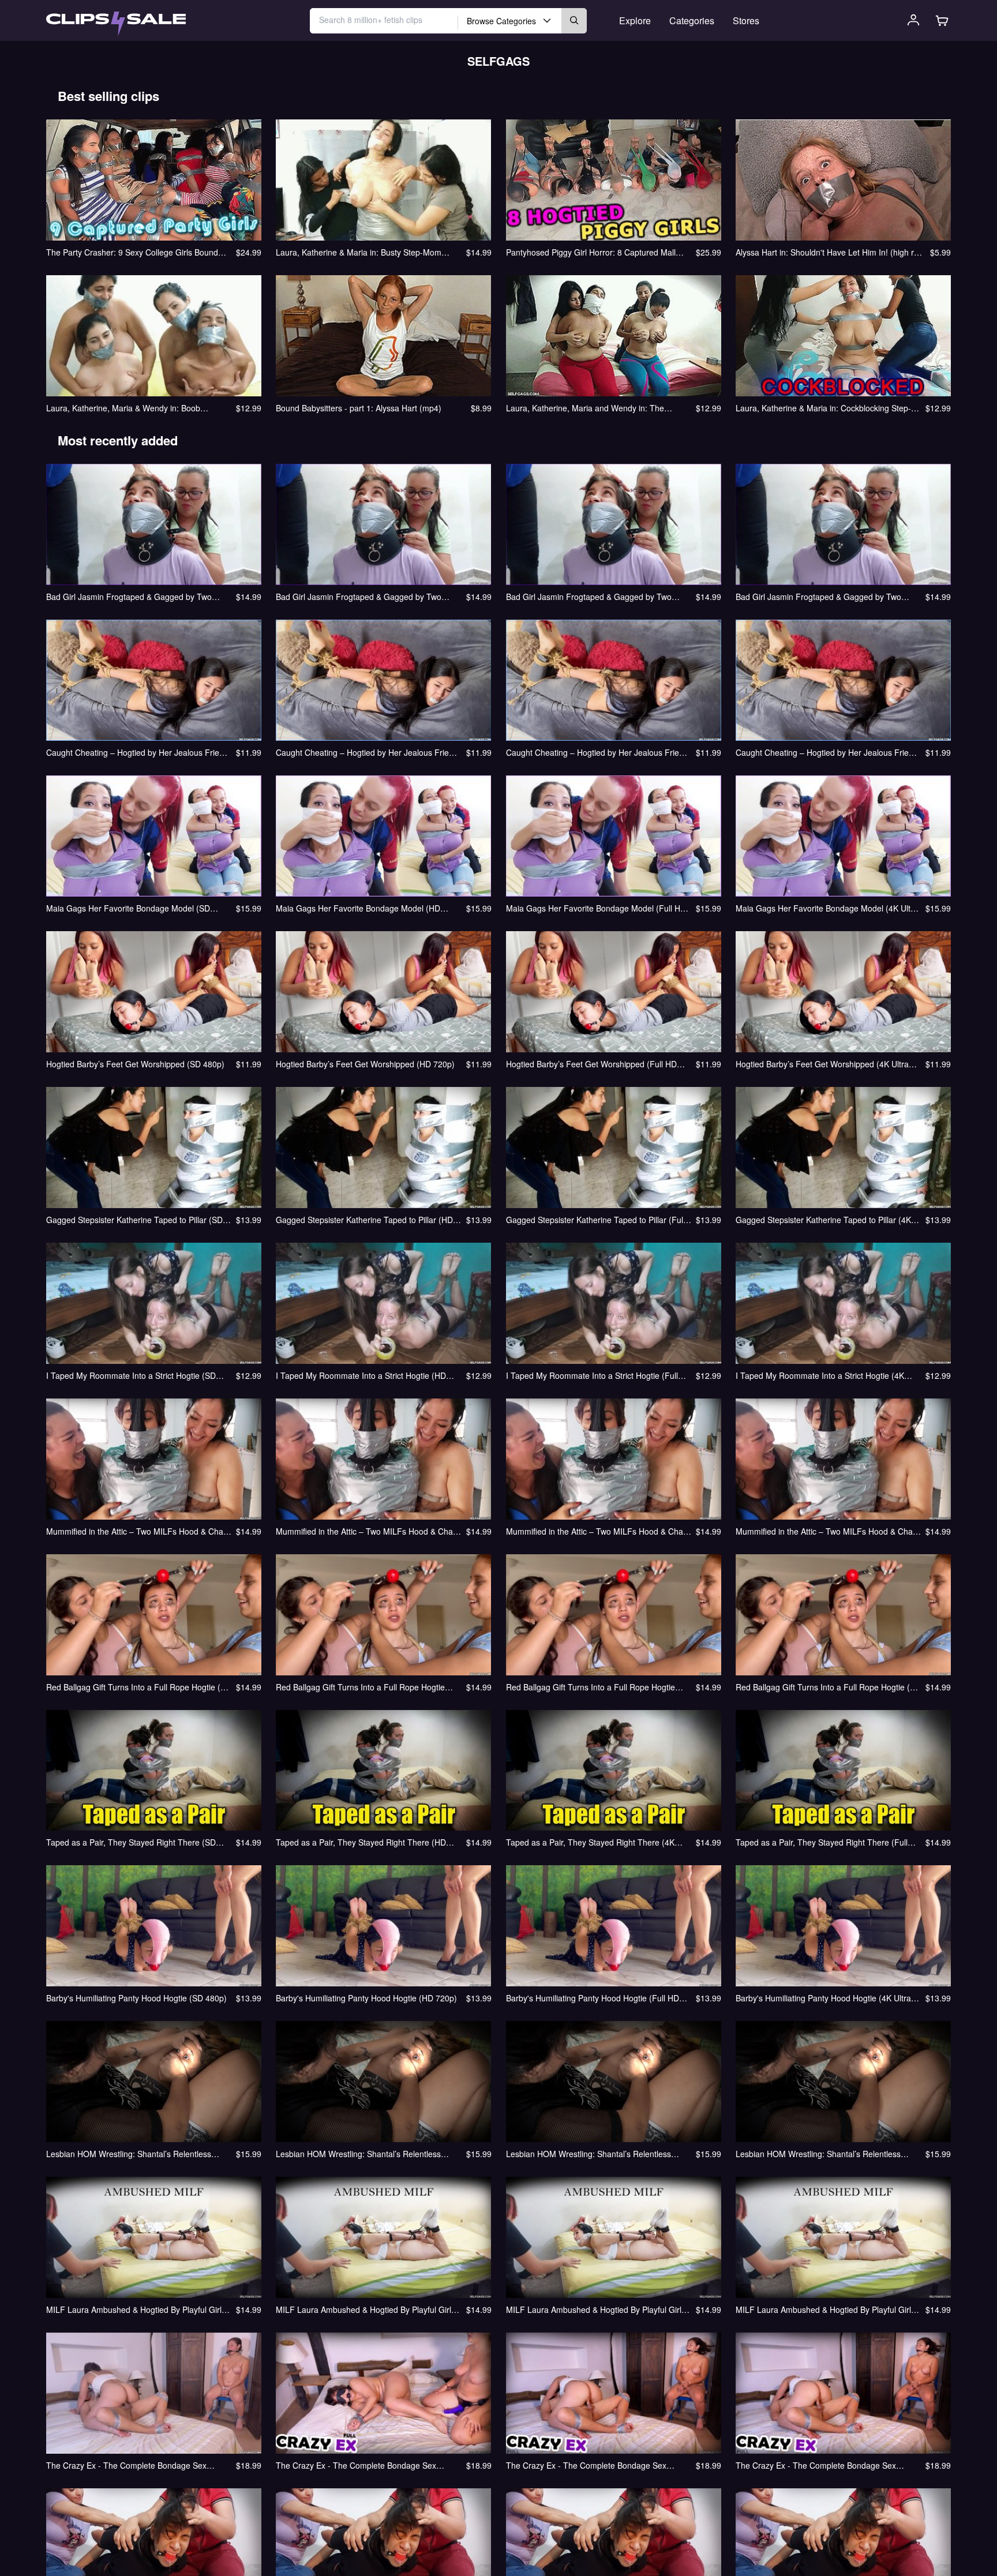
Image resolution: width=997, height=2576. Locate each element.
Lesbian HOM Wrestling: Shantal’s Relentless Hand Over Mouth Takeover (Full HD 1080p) (589, 2154)
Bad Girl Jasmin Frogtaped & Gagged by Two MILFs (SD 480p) (129, 597)
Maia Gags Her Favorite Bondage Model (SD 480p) (128, 908)
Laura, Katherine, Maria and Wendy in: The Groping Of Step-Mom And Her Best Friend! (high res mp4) (596, 408)
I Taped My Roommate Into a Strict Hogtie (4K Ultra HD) (820, 1375)
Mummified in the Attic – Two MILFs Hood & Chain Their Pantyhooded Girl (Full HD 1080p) (598, 1531)
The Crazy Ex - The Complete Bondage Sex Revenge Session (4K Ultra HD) (816, 2465)
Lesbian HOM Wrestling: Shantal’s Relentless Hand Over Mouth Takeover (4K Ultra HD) (818, 2154)
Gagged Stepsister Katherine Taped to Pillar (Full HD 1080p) (595, 1220)
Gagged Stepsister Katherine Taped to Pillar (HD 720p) (364, 1220)
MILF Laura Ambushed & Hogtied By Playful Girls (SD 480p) (136, 2309)
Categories (692, 20)
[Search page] (116, 24)
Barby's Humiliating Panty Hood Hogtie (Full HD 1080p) (593, 1998)
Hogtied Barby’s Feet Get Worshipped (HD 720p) (365, 1064)
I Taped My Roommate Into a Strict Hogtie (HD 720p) (361, 1375)
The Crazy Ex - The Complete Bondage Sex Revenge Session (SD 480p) (126, 2465)
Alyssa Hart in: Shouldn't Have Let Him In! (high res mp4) (829, 252)
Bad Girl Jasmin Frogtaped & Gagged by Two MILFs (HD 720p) (359, 597)
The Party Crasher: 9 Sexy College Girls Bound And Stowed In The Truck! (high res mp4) (132, 252)
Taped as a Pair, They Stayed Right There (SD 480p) (131, 1842)
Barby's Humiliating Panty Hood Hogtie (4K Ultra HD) (823, 1998)
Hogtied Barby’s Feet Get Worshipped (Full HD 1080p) (591, 1064)
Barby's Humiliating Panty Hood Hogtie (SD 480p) (136, 1998)
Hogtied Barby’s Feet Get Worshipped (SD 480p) (135, 1064)
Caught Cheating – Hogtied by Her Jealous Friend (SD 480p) (137, 752)
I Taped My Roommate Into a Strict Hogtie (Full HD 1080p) (592, 1375)
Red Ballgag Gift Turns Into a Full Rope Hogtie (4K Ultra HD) (828, 1687)
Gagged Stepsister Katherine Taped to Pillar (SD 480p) (134, 1220)
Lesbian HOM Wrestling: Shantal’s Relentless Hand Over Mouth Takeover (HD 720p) (358, 2154)
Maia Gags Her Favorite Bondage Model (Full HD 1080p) (596, 908)
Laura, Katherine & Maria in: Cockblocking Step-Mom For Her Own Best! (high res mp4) (823, 408)
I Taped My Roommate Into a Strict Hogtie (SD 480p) (131, 1375)
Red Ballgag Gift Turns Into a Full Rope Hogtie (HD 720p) (360, 1687)
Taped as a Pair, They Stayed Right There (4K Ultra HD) (590, 1842)
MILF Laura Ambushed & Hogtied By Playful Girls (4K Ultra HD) (825, 2309)
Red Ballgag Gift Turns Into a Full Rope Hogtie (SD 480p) (139, 1687)
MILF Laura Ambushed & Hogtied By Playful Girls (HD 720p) (366, 2309)
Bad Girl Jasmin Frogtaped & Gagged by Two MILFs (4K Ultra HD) (818, 597)
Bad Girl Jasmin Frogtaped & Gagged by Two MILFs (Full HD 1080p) (589, 597)
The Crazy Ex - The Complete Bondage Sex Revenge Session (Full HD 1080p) (586, 2465)
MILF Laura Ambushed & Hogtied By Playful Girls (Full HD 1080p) (596, 2309)
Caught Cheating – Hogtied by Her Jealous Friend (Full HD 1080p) (597, 752)
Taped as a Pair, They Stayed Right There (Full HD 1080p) (822, 1842)
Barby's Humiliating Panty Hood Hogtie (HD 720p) (366, 1998)
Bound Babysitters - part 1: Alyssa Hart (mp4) (359, 408)
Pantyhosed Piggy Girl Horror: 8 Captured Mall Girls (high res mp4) (591, 252)
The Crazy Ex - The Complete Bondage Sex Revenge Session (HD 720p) (356, 2465)
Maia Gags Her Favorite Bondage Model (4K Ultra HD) (827, 908)
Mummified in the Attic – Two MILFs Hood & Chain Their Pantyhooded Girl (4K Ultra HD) (827, 1531)
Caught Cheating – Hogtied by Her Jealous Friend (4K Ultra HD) (827, 752)
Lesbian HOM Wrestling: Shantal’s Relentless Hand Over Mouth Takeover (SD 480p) (129, 2154)
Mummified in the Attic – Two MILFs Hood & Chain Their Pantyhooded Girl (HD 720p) (368, 1531)
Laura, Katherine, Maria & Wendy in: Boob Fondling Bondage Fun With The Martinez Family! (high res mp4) (137, 408)
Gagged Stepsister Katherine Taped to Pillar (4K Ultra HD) (823, 1220)
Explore (635, 20)
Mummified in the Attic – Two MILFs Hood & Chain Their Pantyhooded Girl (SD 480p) (138, 1531)
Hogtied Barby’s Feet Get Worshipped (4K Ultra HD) (822, 1064)
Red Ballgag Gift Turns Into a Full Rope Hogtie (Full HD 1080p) (591, 1687)
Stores (746, 20)
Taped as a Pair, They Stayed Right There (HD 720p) (361, 1842)
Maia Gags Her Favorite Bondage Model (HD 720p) (358, 908)
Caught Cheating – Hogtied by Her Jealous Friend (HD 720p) (367, 752)
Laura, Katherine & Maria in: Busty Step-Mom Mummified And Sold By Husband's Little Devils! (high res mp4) (363, 252)
